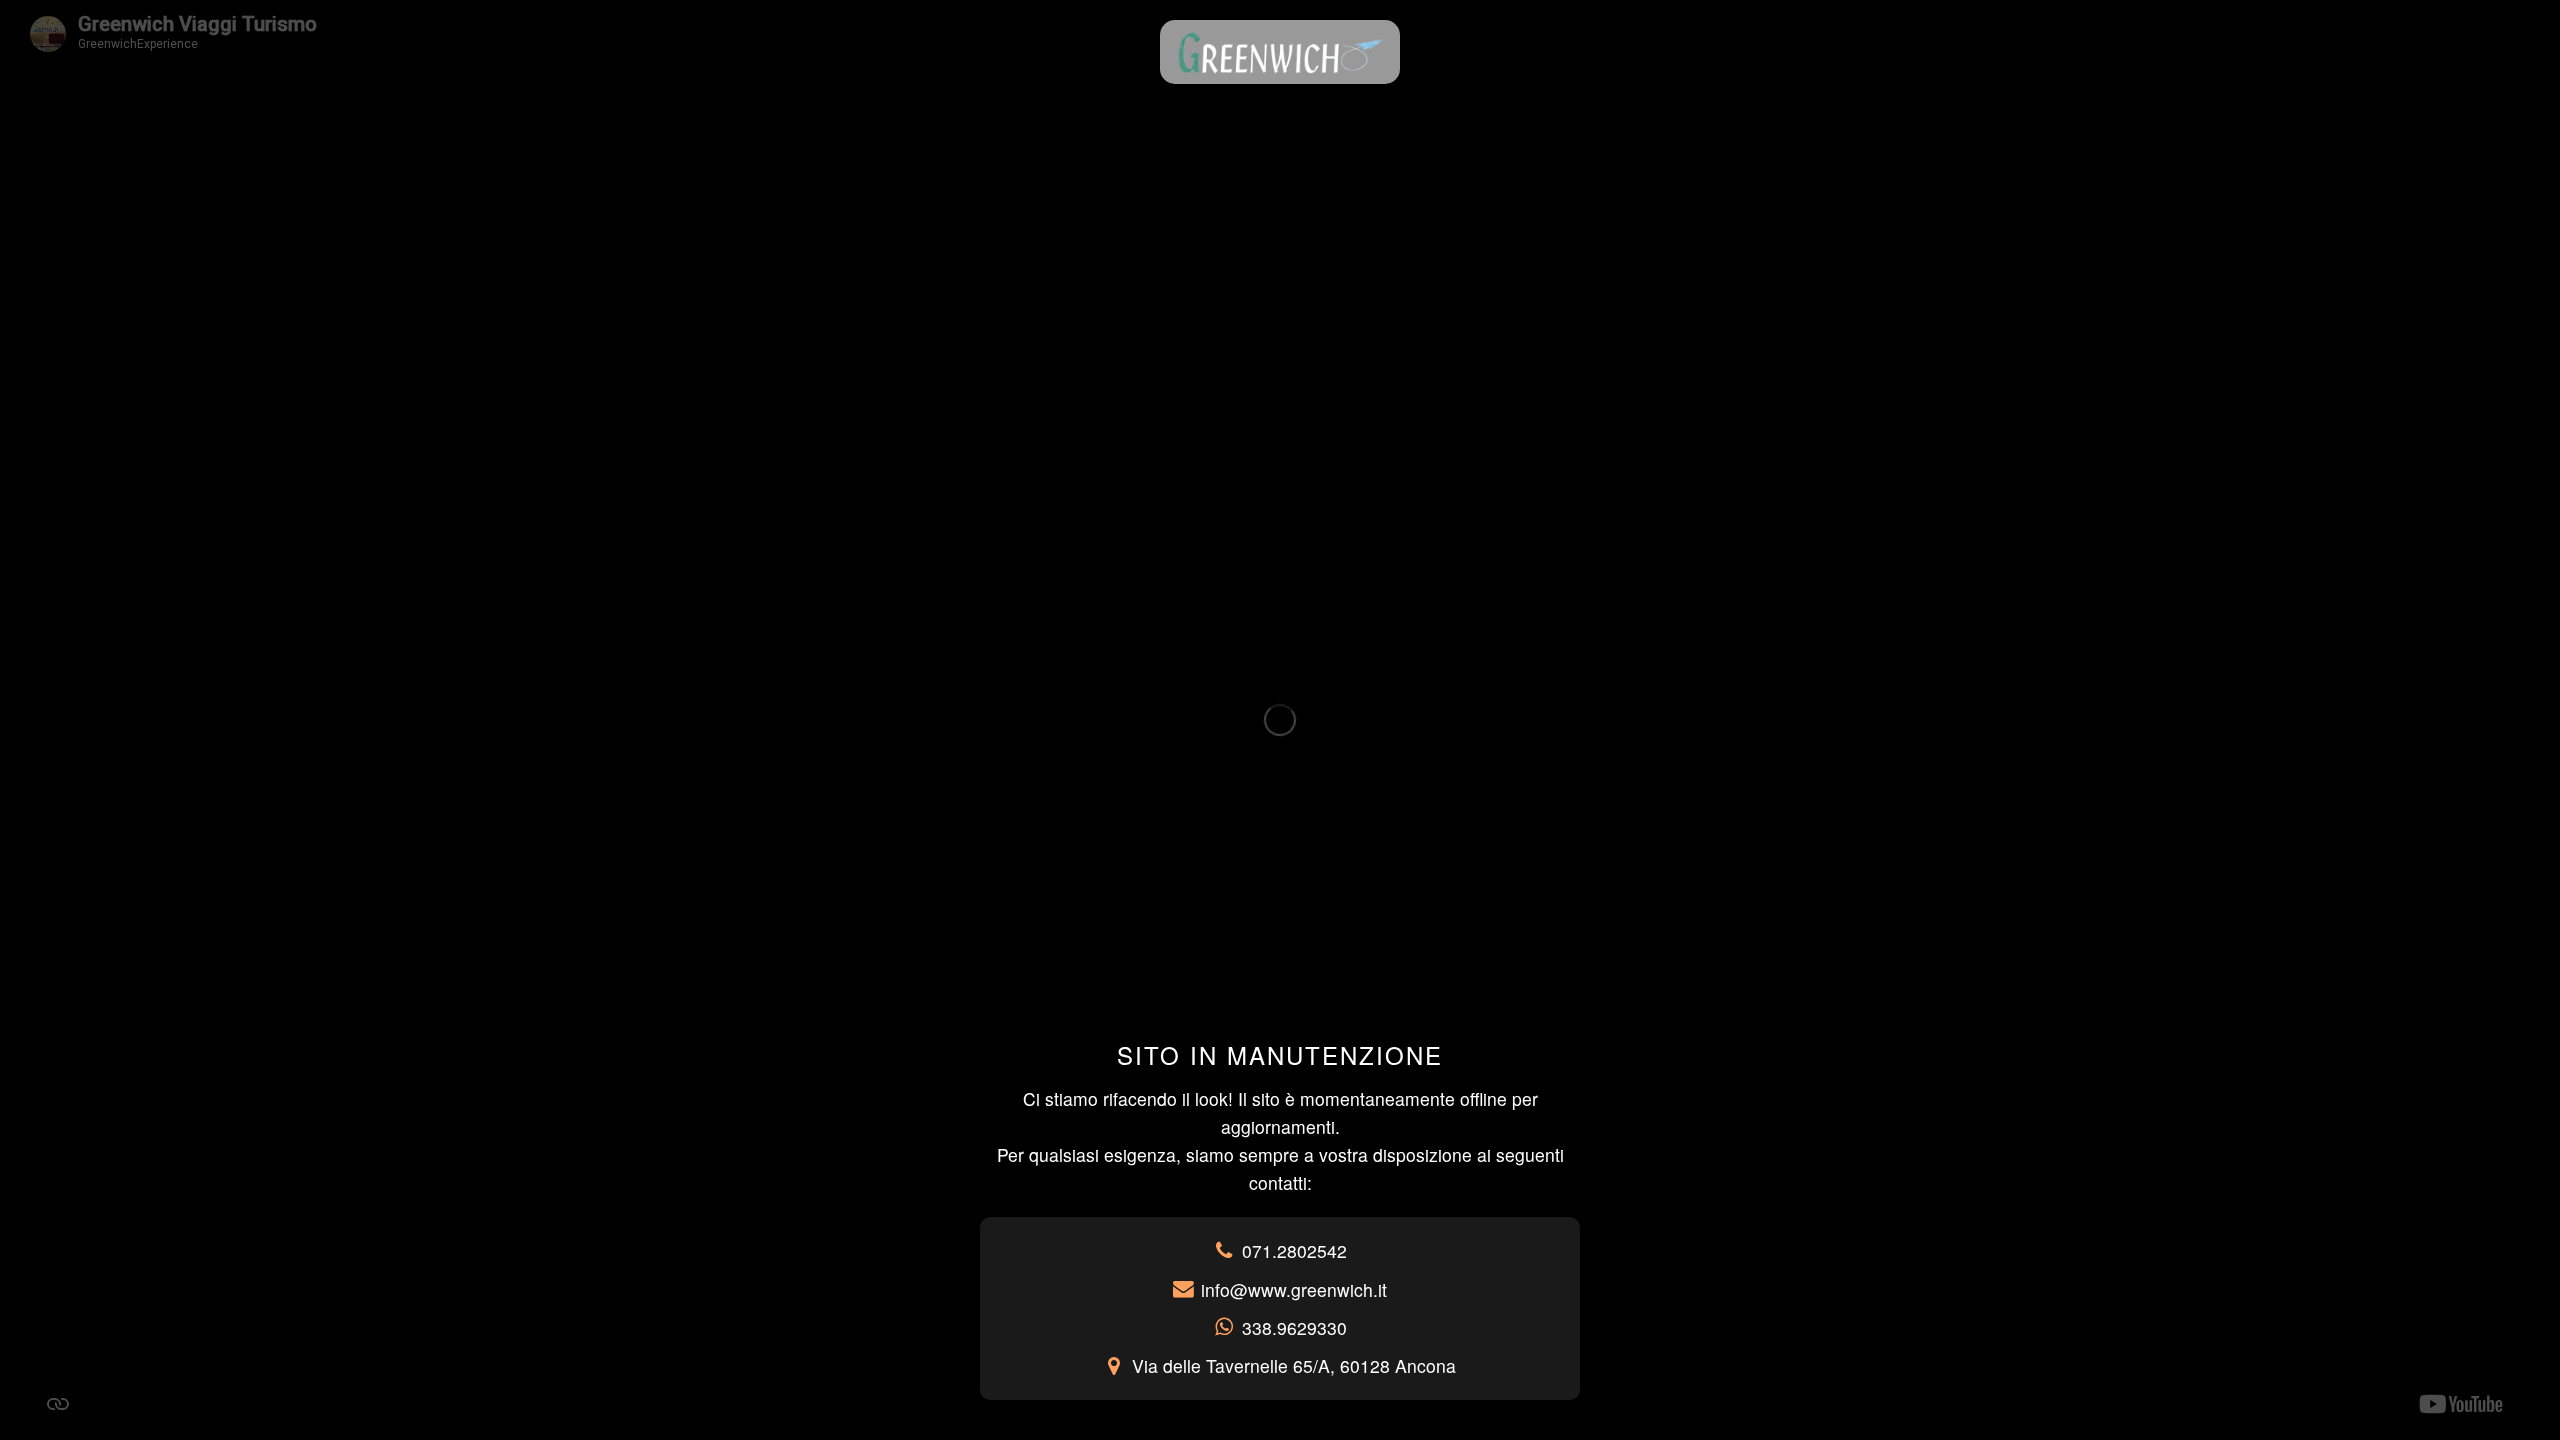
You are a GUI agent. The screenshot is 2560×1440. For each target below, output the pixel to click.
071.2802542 (1294, 1250)
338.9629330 (1294, 1327)
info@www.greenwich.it (1294, 1289)
